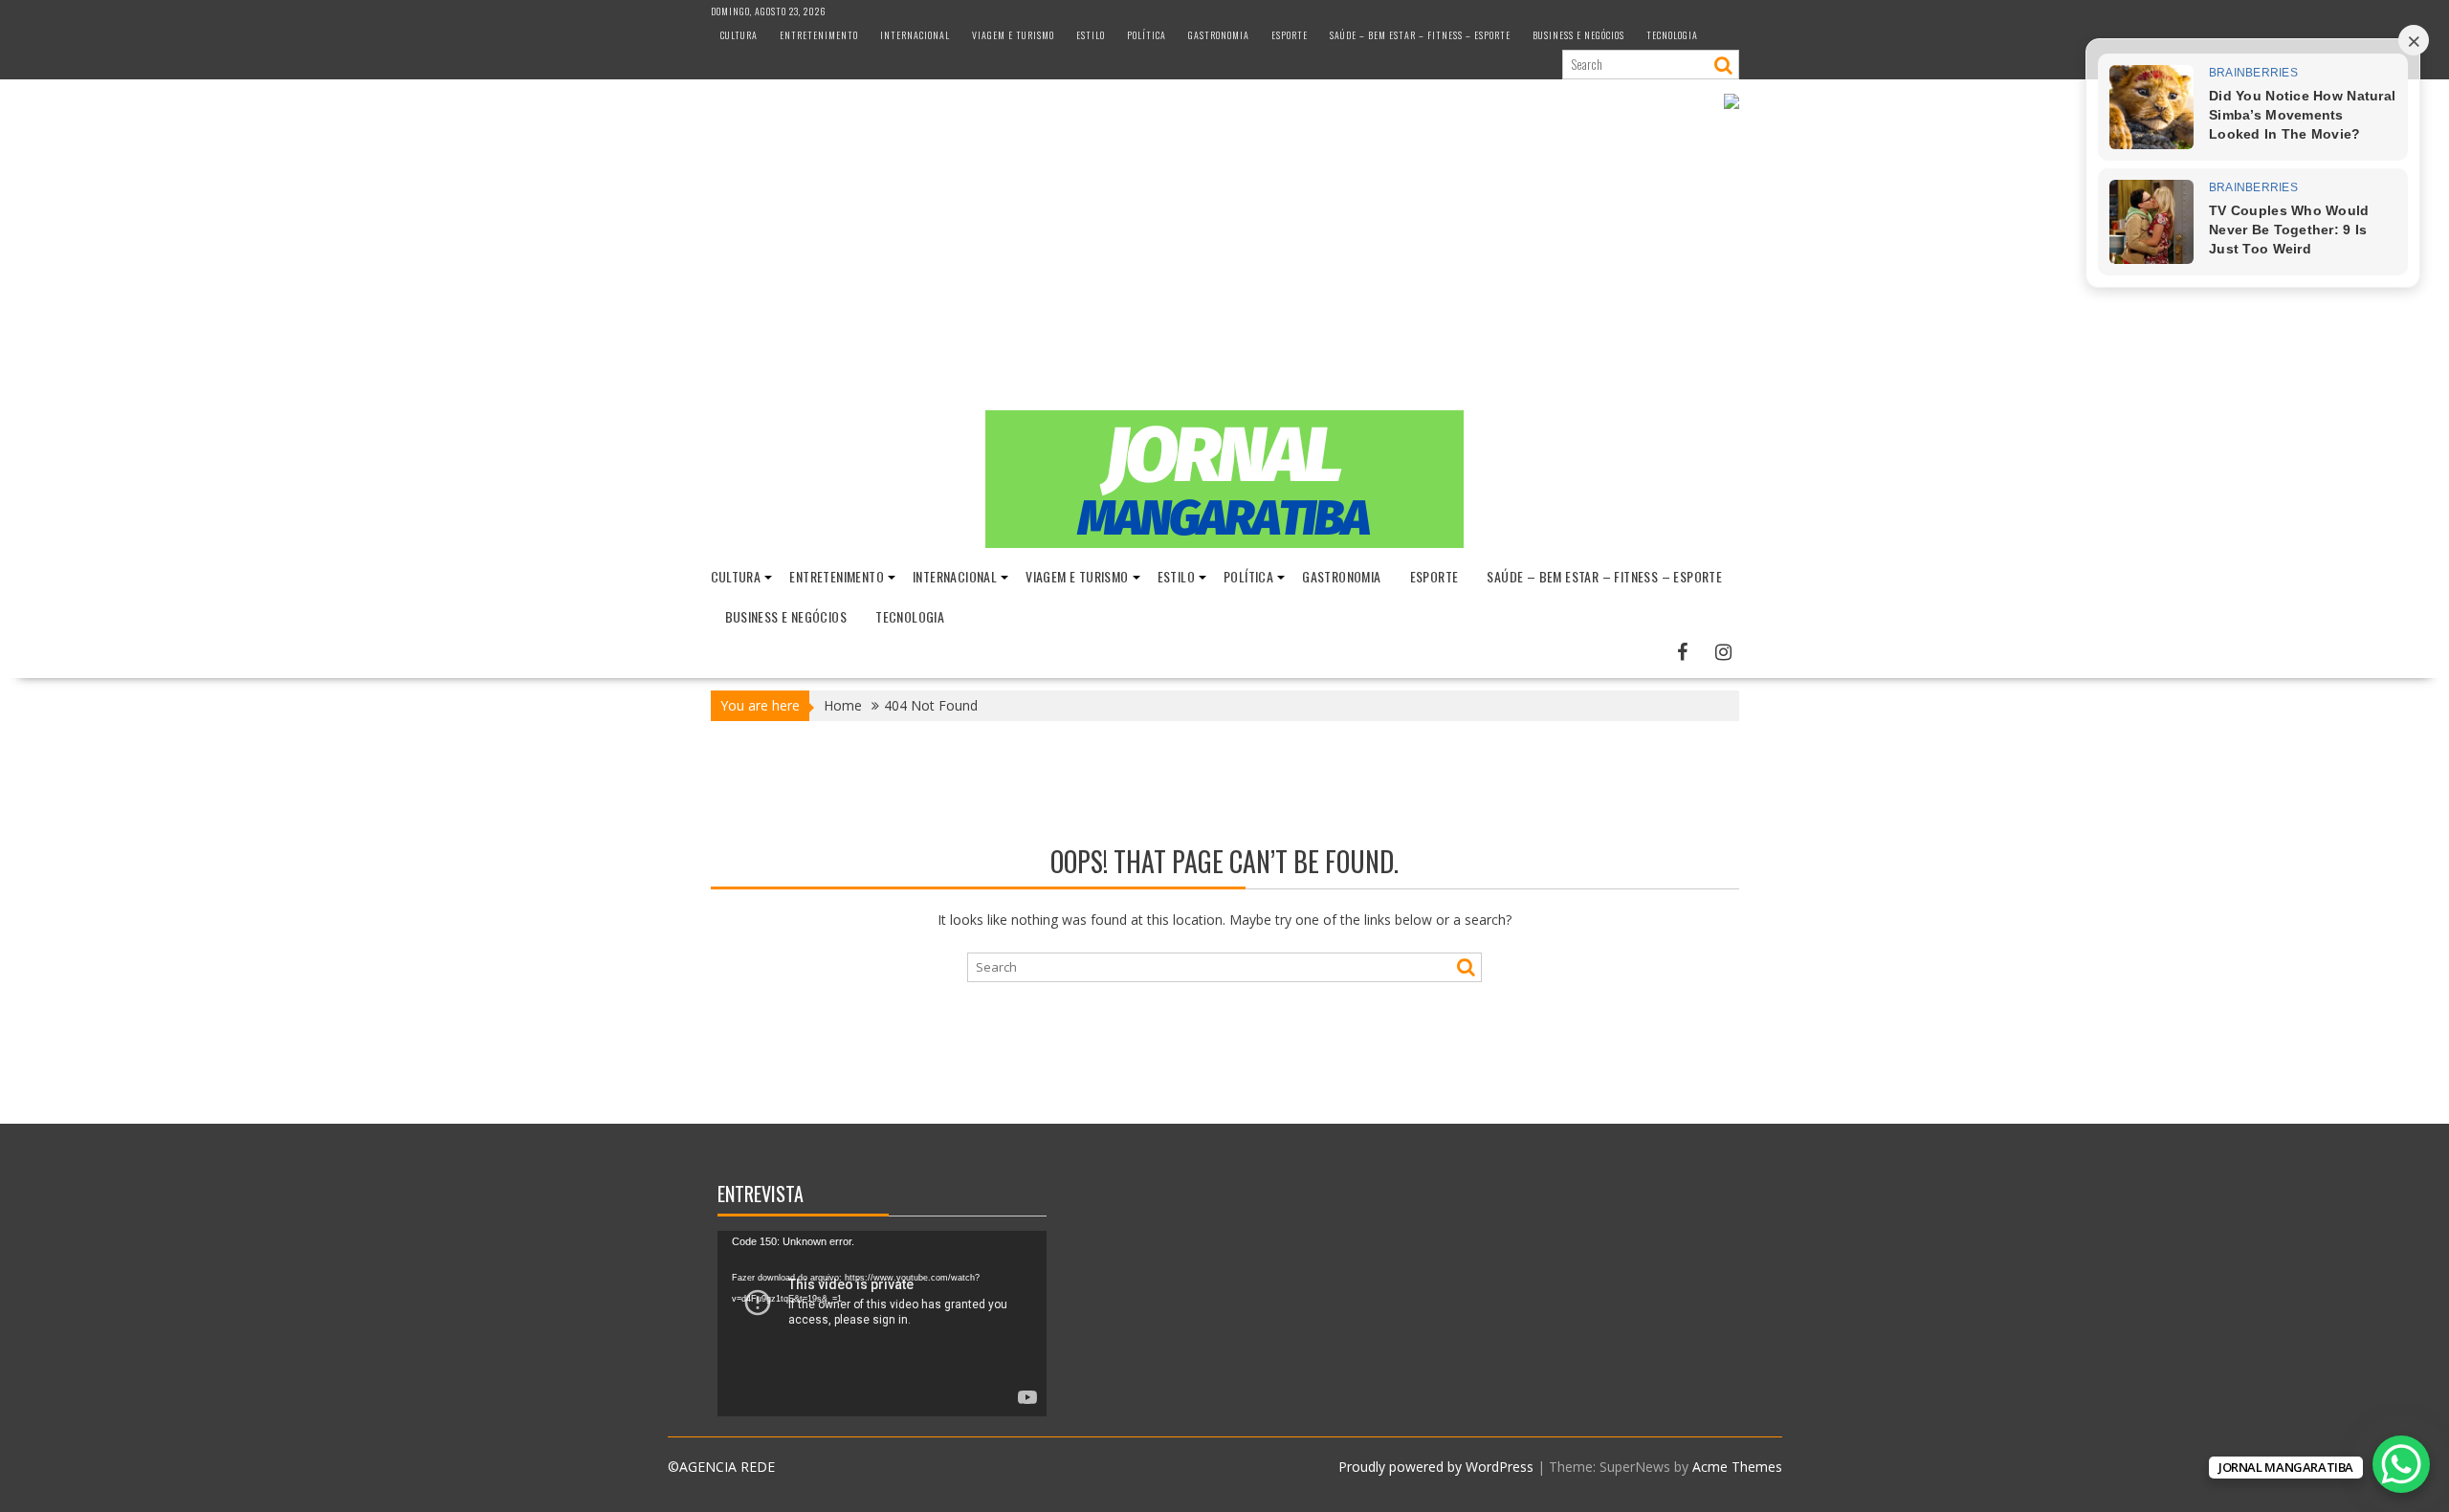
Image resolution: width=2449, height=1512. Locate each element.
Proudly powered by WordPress (1436, 1467)
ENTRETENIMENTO (819, 35)
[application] (882, 1324)
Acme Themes (1737, 1467)
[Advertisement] (1224, 267)
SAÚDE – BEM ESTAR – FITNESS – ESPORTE (1420, 35)
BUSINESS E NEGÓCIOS (1578, 35)
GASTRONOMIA (1219, 35)
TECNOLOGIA (1672, 35)
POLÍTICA (1147, 35)
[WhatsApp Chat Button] (2401, 1464)
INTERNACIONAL (915, 35)
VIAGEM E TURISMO (1013, 35)
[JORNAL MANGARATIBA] (1224, 543)
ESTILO (1091, 35)
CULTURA (739, 35)
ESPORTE (1290, 35)
